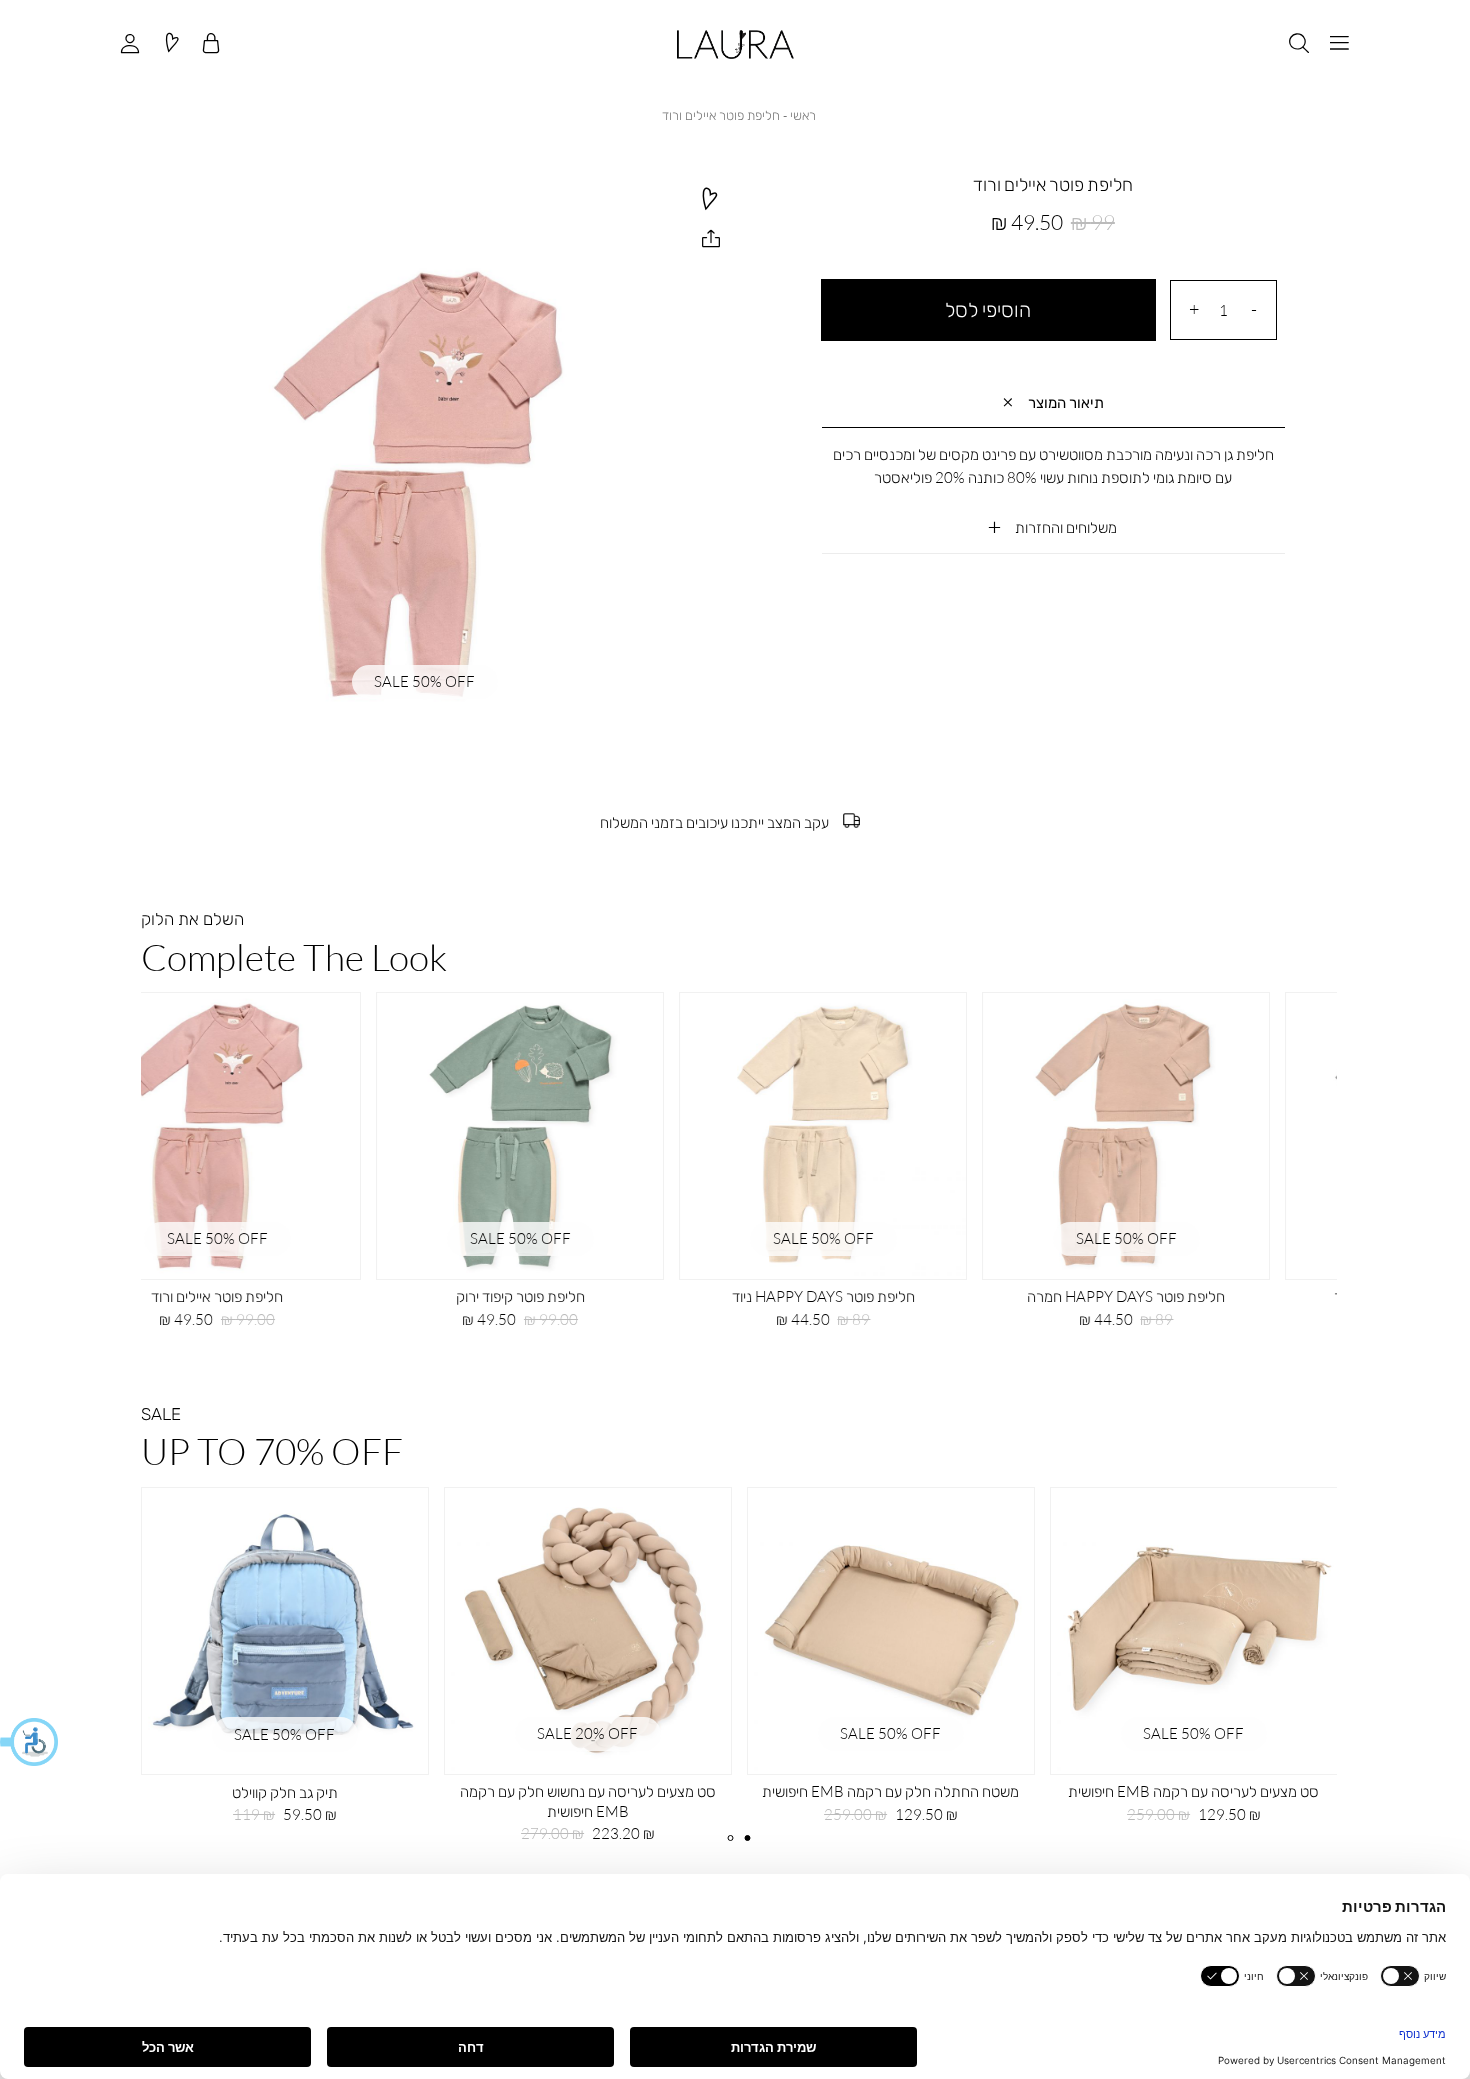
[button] (30, 1742)
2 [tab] (747, 1838)
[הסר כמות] (1254, 310)
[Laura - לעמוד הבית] (735, 44)
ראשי (803, 115)
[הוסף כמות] (1194, 310)
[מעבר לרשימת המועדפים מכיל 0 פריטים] (171, 44)
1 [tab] (731, 1838)
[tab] (1053, 403)
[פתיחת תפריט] (1340, 44)
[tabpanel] (587, 1672)
